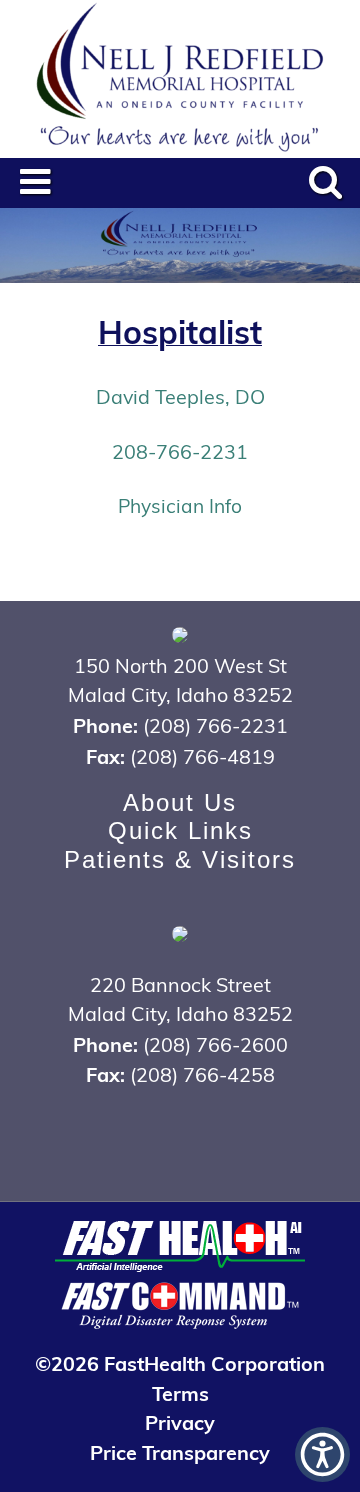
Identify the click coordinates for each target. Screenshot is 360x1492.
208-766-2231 (180, 451)
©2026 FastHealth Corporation (180, 1362)
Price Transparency (180, 1451)
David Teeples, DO (180, 396)
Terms (180, 1392)
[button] (322, 1454)
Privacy (180, 1421)
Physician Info (180, 505)
